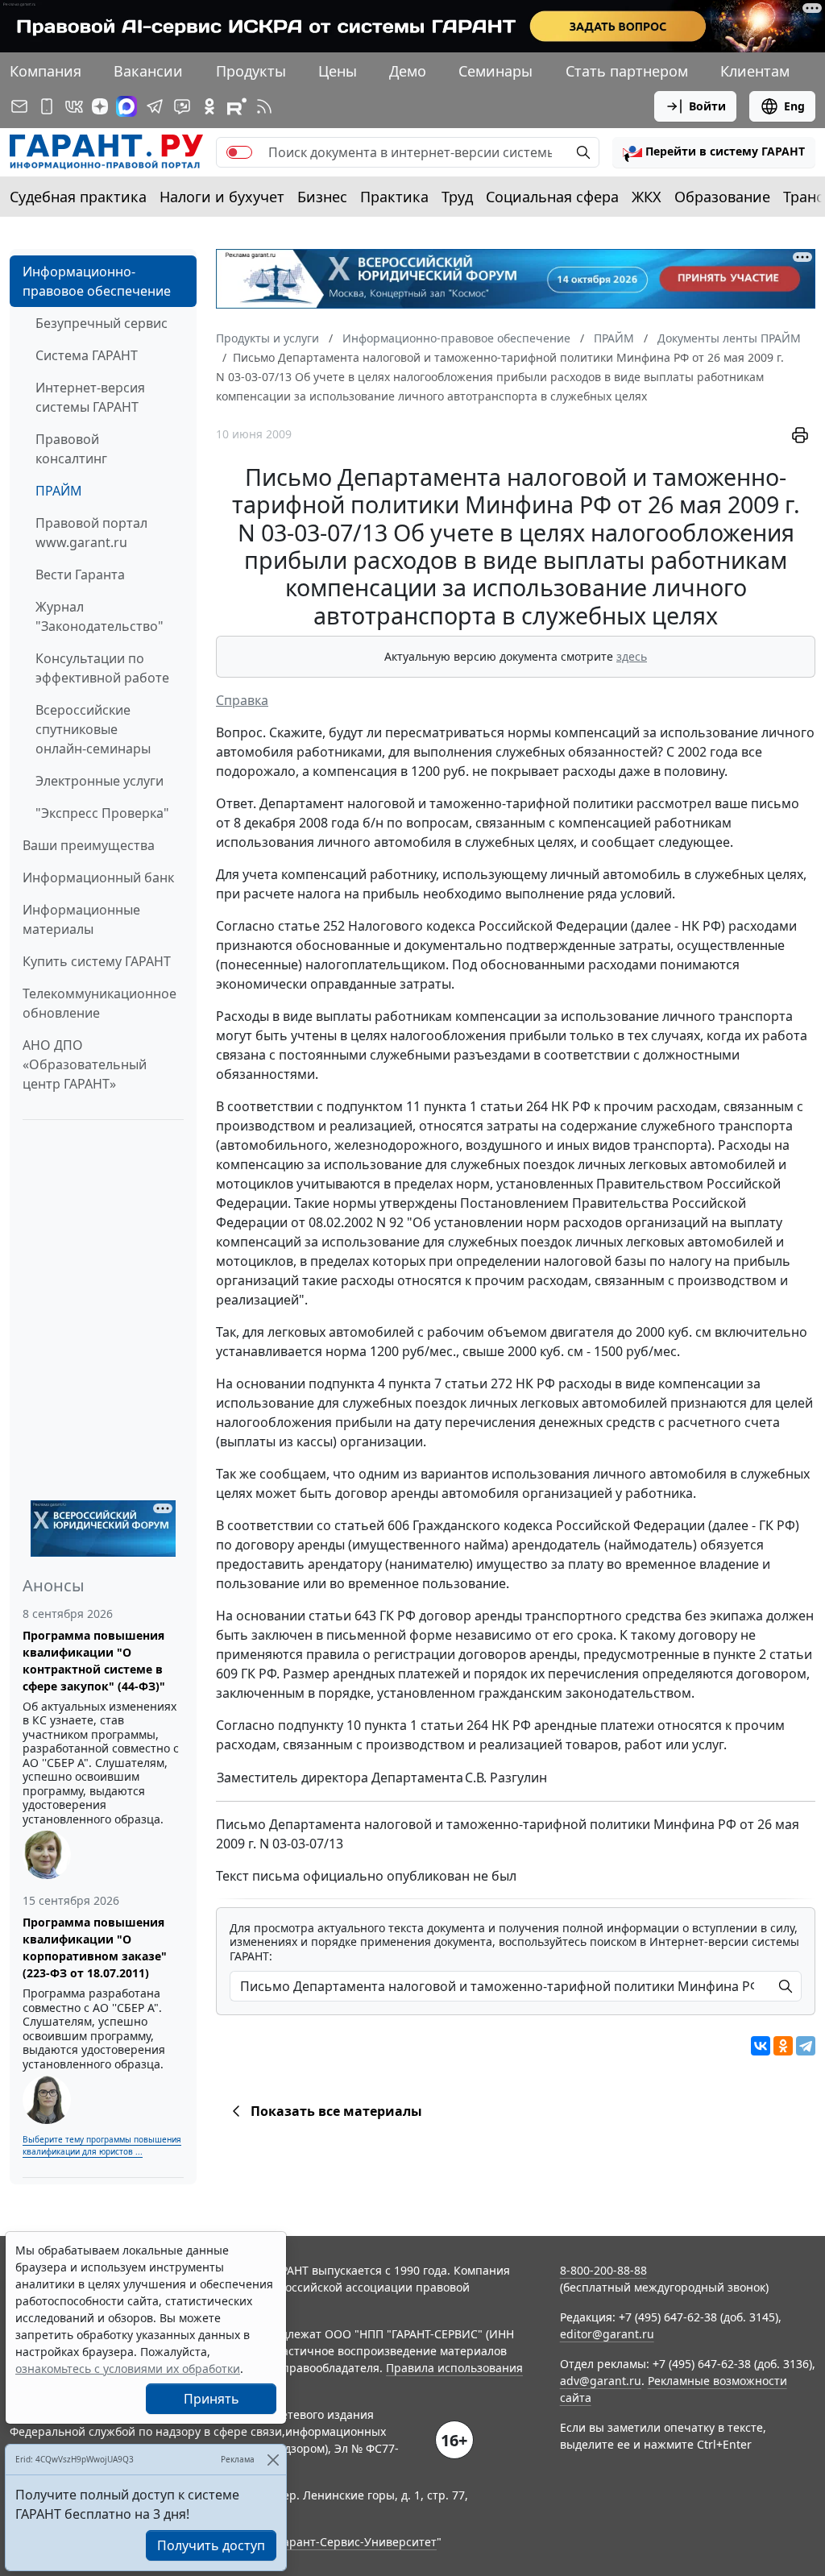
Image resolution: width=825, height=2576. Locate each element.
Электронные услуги (99, 781)
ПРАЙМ (59, 491)
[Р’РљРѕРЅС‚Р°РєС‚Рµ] (761, 2046)
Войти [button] (707, 106)
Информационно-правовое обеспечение (97, 281)
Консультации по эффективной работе (102, 668)
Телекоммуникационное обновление (99, 1003)
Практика (394, 197)
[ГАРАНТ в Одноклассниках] (209, 106)
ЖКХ (647, 197)
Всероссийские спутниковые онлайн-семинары (93, 729)
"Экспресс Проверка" (102, 813)
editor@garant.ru (607, 2334)
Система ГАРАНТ (87, 355)
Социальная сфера (552, 197)
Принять (211, 2399)
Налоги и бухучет (222, 197)
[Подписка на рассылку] (19, 106)
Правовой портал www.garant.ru (91, 533)
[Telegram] (806, 2046)
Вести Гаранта (80, 575)
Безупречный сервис (102, 323)
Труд (457, 197)
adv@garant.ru (601, 2381)
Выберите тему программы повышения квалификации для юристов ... (102, 2145)
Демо (408, 71)
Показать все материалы (336, 2111)
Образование (722, 197)
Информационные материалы (81, 919)
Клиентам (755, 71)
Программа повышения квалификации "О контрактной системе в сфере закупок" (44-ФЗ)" (94, 1661)
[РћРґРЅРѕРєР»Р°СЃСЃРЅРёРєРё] (783, 2046)
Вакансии (148, 71)
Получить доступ (211, 2545)
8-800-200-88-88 (603, 2270)
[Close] (273, 2460)
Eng (794, 106)
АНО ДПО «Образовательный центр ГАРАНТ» (85, 1064)
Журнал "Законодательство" (99, 616)
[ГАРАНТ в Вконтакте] (74, 106)
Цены (338, 71)
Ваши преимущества (89, 845)
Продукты (251, 71)
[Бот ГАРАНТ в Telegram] (182, 106)
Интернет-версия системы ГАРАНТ (90, 397)
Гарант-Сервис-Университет (357, 2542)
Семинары (495, 71)
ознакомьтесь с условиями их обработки (128, 2369)
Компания (46, 71)
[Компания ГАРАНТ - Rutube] (237, 106)
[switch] (239, 152)
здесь (632, 656)
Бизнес (322, 197)
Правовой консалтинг (71, 449)
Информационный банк (98, 877)
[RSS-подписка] (264, 106)
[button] (714, 152)
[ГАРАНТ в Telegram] (155, 106)
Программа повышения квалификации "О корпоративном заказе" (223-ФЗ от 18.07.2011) (95, 1948)
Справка (242, 700)
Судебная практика (78, 197)
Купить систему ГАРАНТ (97, 961)
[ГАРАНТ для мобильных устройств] (47, 106)
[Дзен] (100, 106)
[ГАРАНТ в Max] (126, 106)
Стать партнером (627, 71)
